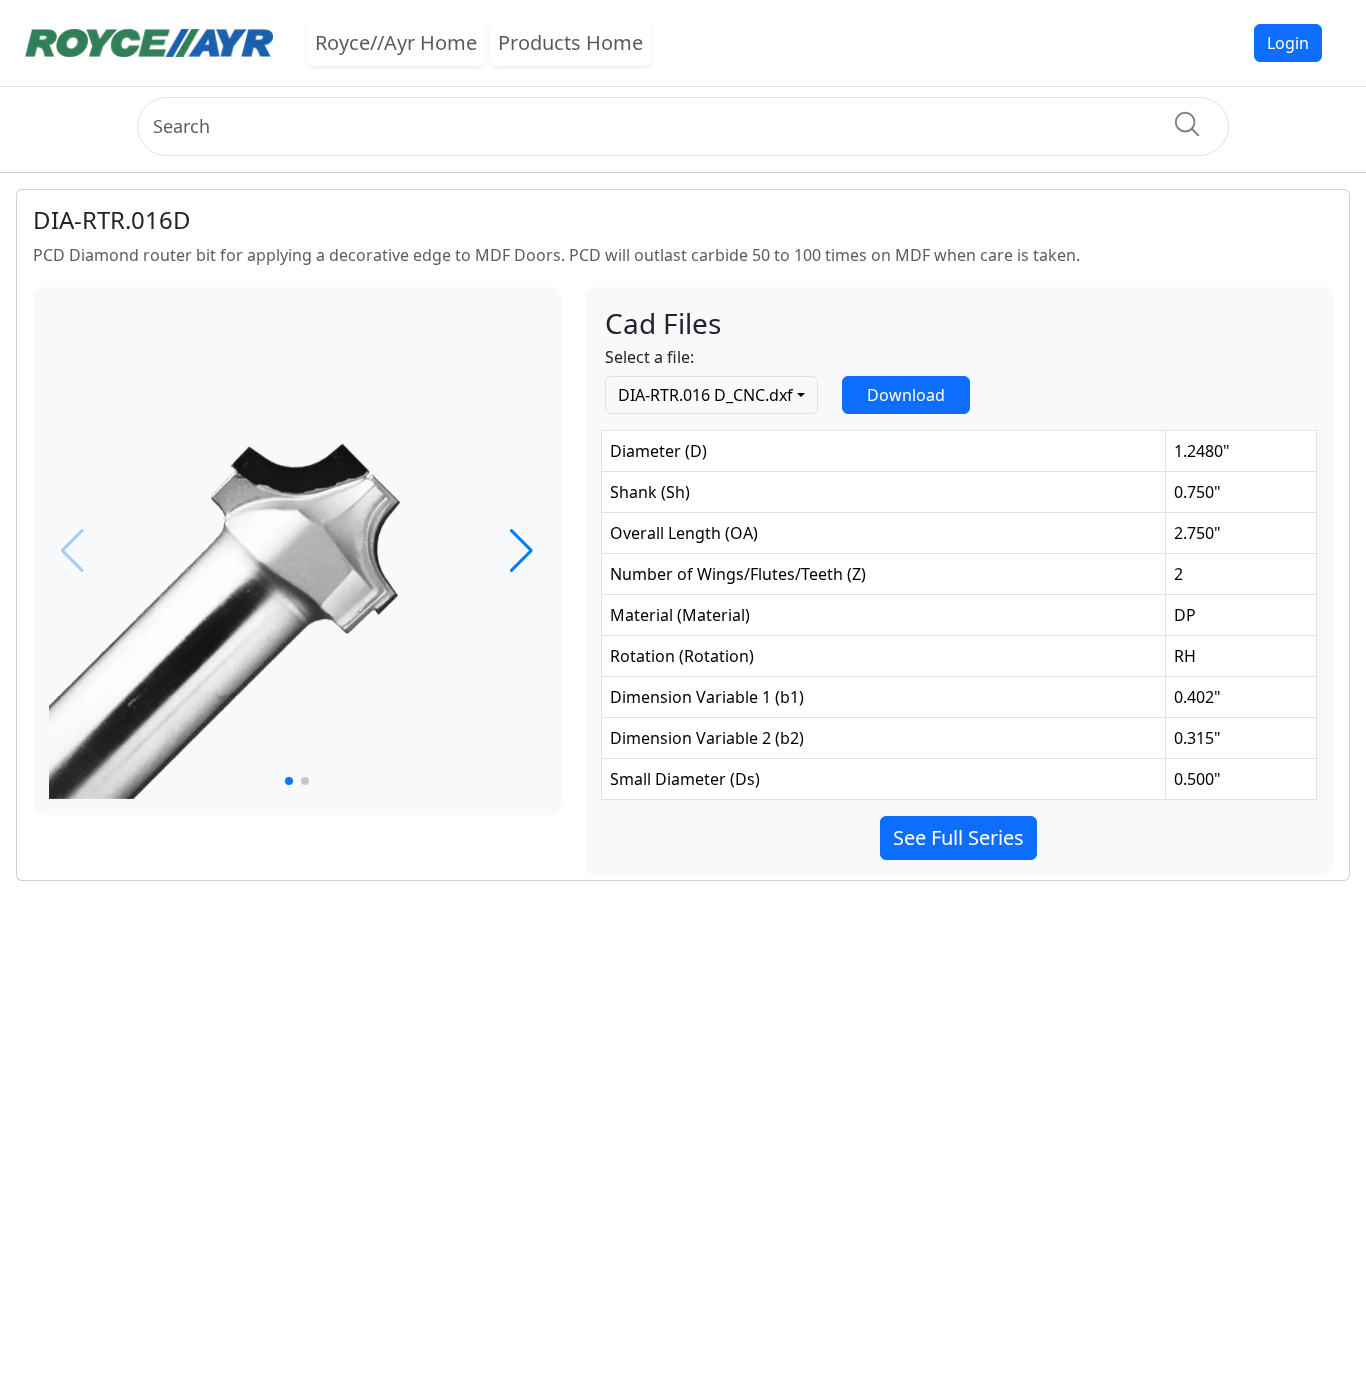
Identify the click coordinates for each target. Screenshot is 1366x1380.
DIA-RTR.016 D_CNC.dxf (705, 395)
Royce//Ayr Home (396, 42)
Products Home (570, 42)
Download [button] (906, 395)
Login (1288, 43)
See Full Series (958, 837)
